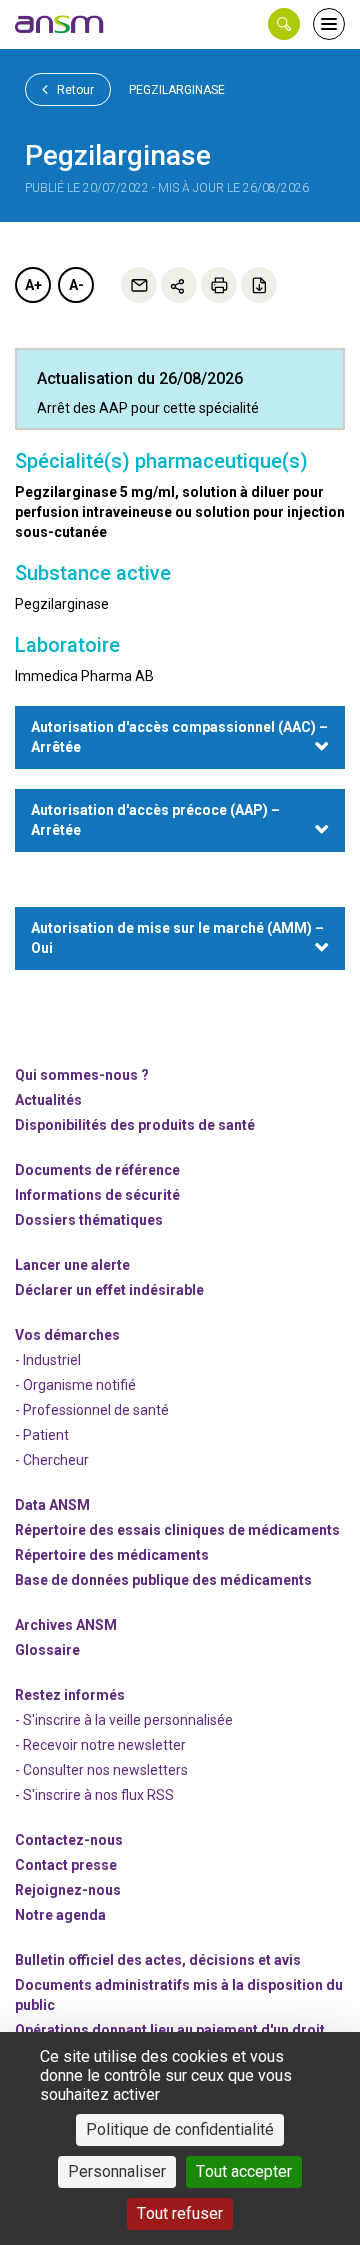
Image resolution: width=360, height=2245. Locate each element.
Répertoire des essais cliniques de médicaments (177, 1530)
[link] (60, 24)
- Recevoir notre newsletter (100, 1745)
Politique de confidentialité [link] (180, 2129)
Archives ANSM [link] (66, 1625)
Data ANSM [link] (52, 1505)
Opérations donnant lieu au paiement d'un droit (170, 2030)
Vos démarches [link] (67, 1335)
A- (76, 285)
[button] (284, 24)
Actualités (48, 1100)
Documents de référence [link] (97, 1170)
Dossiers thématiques (89, 1220)
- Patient (42, 1435)
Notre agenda (60, 1915)
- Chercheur (52, 1460)
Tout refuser (180, 2213)
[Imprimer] (219, 285)
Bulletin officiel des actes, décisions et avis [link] (158, 1960)
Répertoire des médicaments (112, 1555)
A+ (33, 285)
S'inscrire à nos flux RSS (98, 1795)
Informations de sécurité (97, 1195)
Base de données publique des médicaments (163, 1580)
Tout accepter (244, 2171)
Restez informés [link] (70, 1695)
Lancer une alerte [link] (72, 1265)
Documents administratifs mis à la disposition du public (179, 1995)
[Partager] (179, 285)
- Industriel (48, 1360)
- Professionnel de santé (92, 1410)
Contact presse (66, 1865)
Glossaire (47, 1650)
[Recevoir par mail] (139, 285)
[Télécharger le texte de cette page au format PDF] (259, 285)
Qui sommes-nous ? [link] (82, 1075)
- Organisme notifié (75, 1385)
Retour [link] (74, 90)
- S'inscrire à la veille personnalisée (124, 1720)
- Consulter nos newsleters (101, 1770)
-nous (68, 1890)
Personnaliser (117, 2171)
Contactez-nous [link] (69, 1840)
